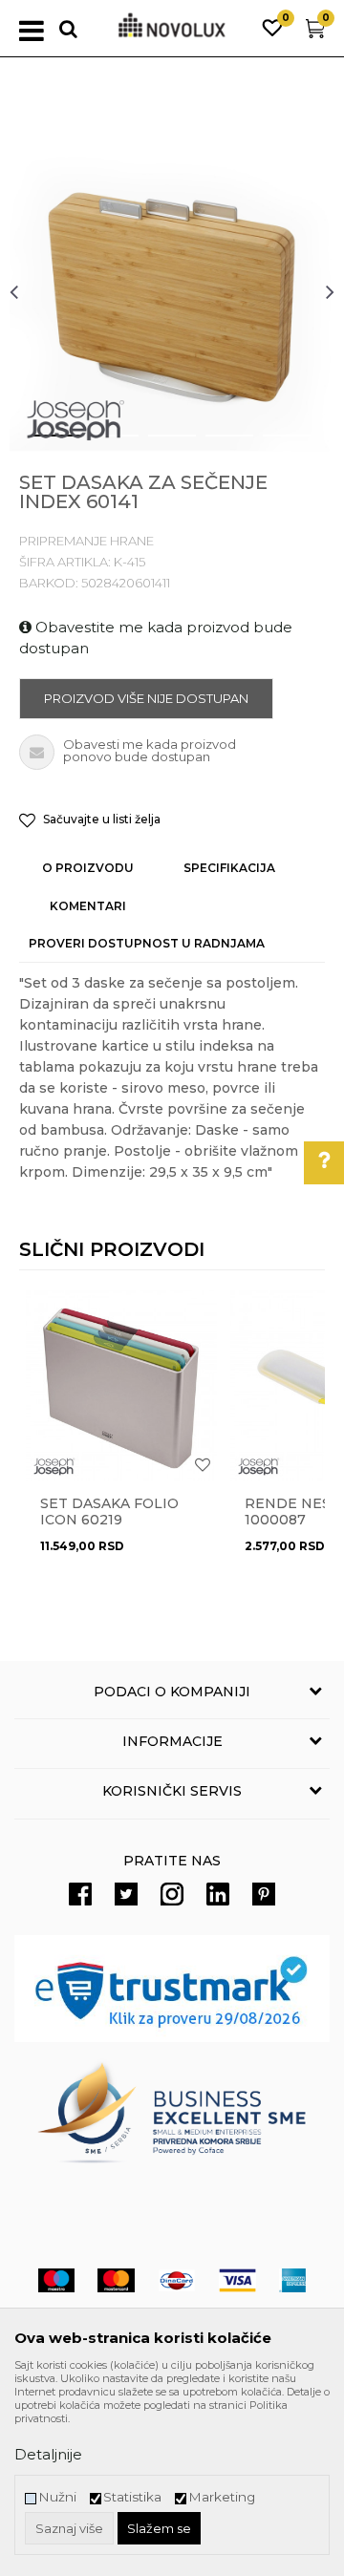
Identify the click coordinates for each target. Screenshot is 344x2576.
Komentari (88, 906)
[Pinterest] (264, 1894)
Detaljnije (48, 2454)
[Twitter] (126, 1894)
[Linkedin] (218, 1894)
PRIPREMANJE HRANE (86, 541)
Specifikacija (229, 868)
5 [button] (272, 443)
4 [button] (215, 443)
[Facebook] (80, 1894)
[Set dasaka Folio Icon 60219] (121, 1386)
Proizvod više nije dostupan (146, 698)
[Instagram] (172, 1894)
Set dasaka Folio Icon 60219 (109, 1512)
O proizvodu (88, 868)
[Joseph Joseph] (76, 420)
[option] (172, 291)
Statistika (132, 2497)
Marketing (222, 2497)
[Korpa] (315, 33)
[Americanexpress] (292, 2280)
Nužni (57, 2497)
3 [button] (157, 443)
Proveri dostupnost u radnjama (147, 943)
